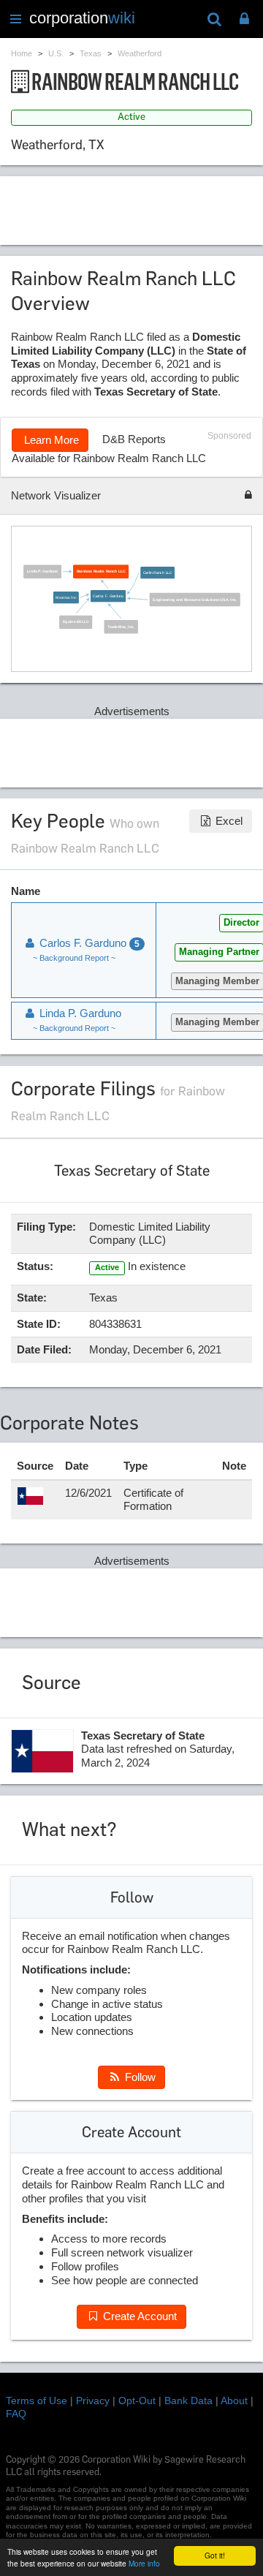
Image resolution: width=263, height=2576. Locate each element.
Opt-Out (137, 2401)
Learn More (50, 440)
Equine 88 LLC (76, 622)
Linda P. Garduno (43, 572)
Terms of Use (37, 2401)
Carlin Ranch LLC (158, 573)
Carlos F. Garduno (109, 597)
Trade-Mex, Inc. (122, 627)
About (234, 2401)
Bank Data (188, 2401)
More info (144, 2563)
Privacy (93, 2401)
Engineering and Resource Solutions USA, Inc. (195, 600)
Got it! (215, 2555)
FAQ (16, 2414)
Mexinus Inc (66, 597)
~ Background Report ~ (74, 958)
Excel (228, 821)
